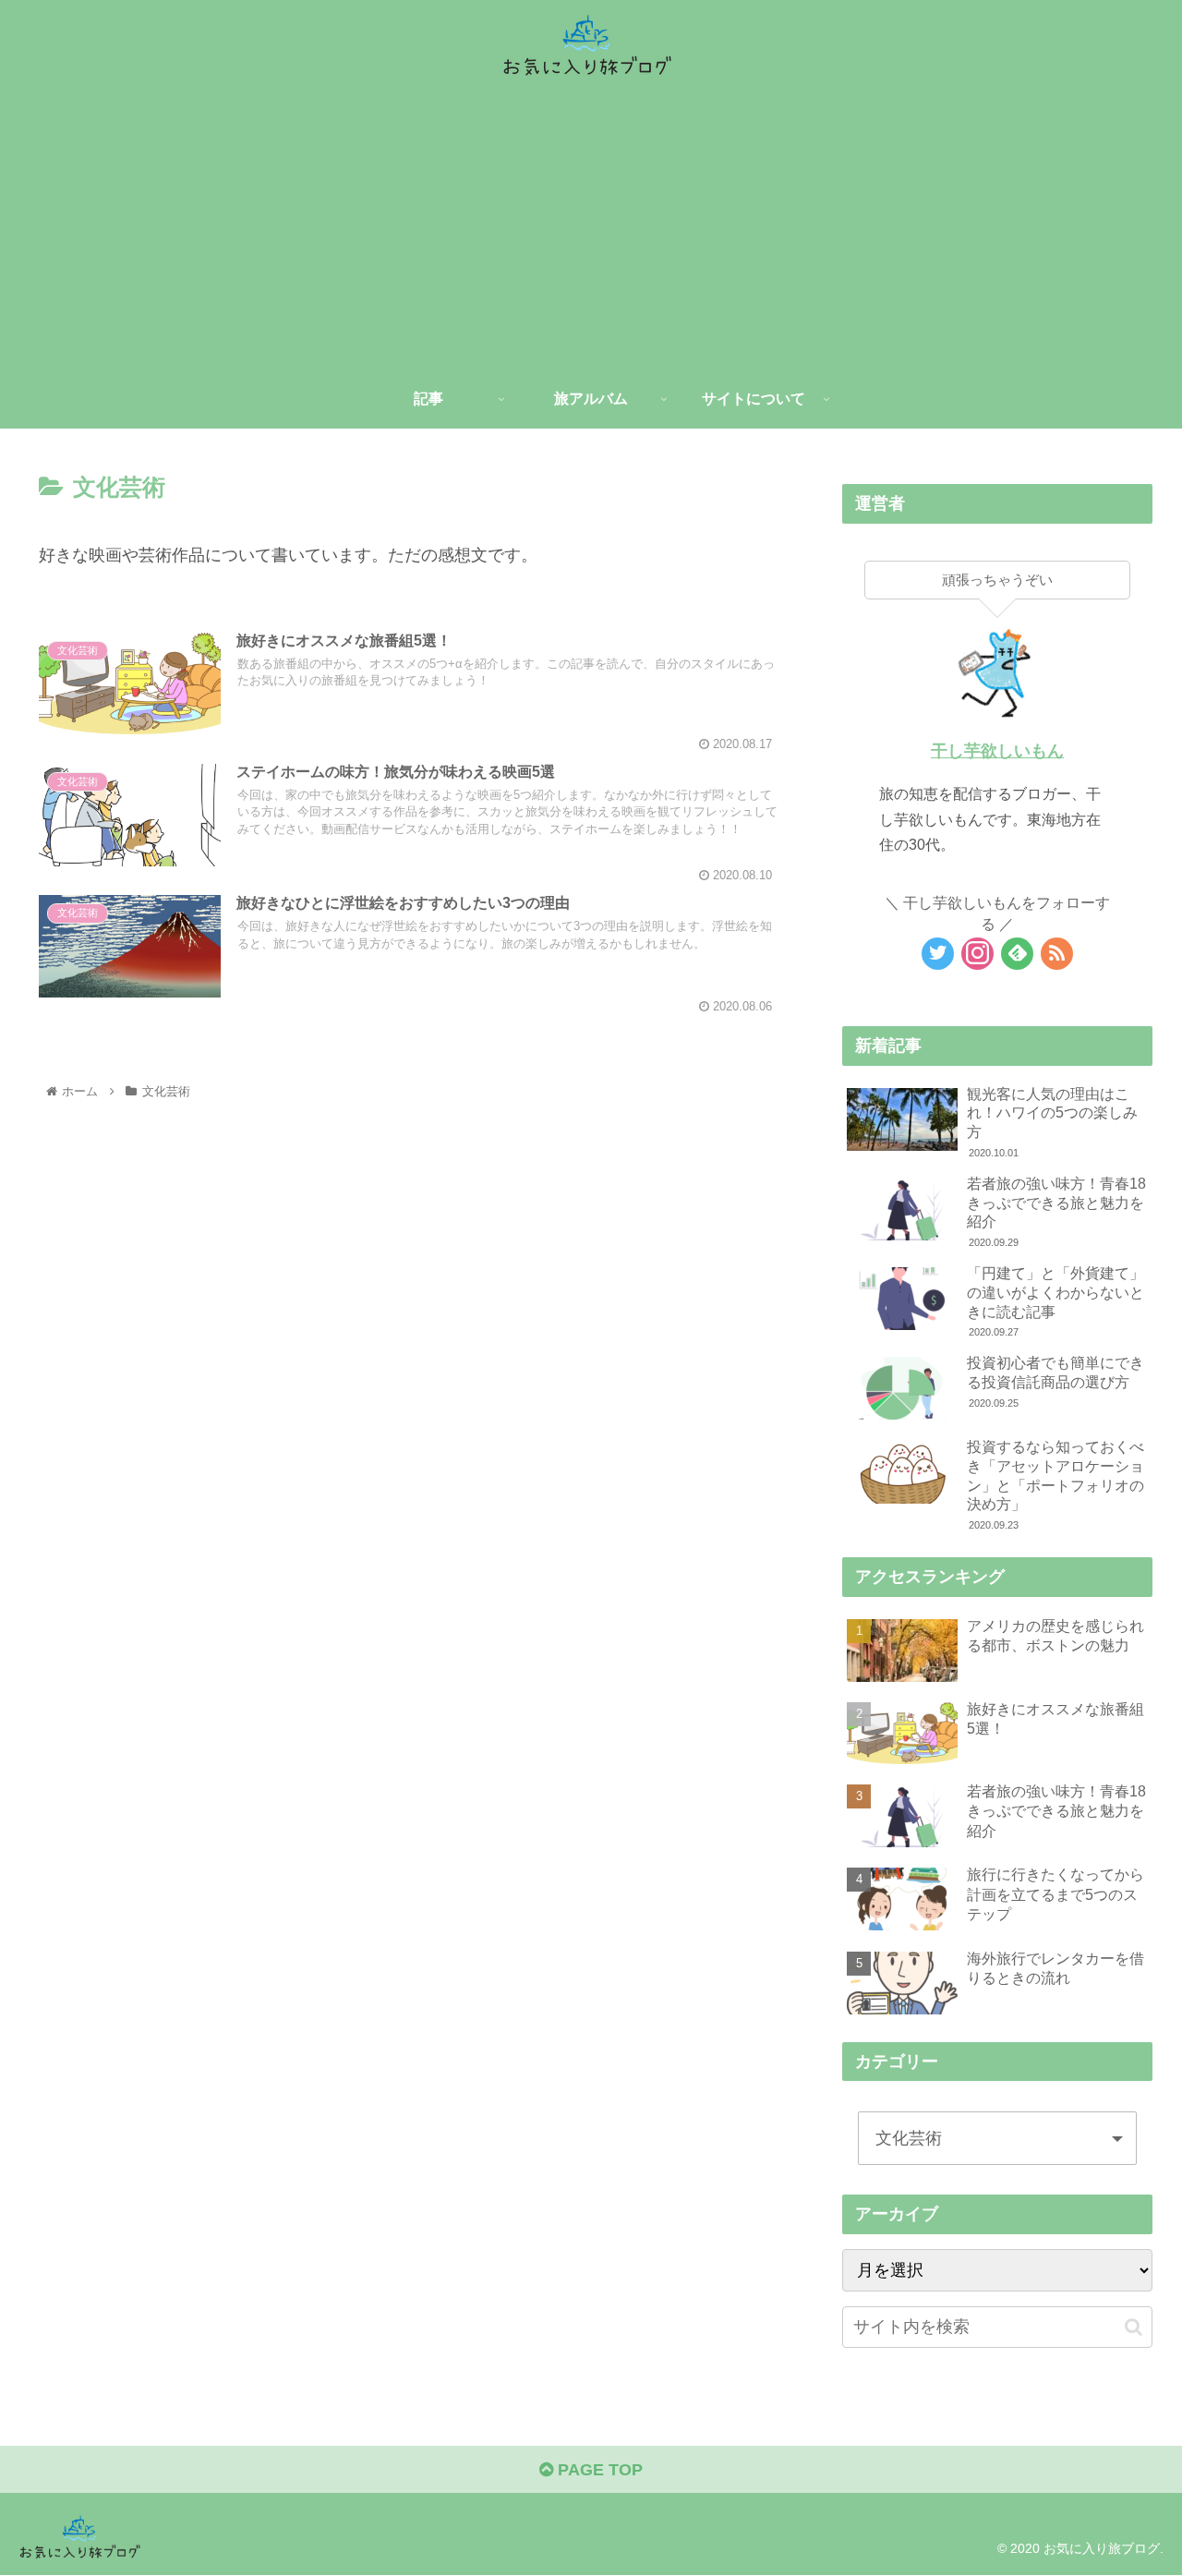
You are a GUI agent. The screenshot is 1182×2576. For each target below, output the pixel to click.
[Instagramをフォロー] (977, 954)
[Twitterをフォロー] (938, 954)
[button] (1134, 2327)
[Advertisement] (591, 231)
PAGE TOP (598, 2470)
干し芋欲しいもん (997, 751)
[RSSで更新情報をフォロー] (1057, 954)
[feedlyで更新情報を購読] (1017, 954)
